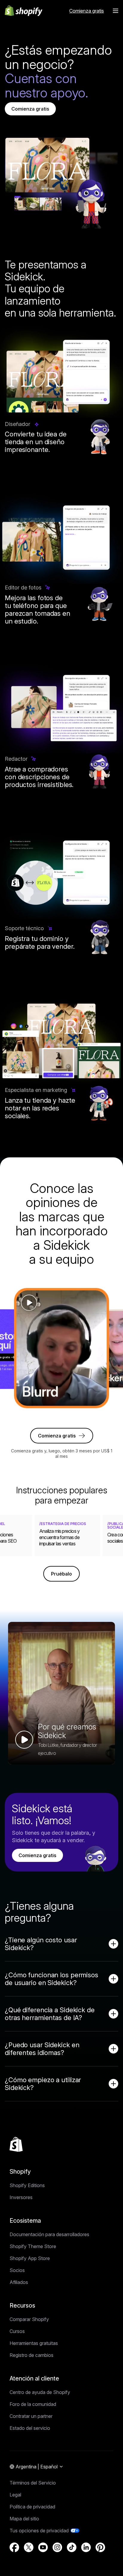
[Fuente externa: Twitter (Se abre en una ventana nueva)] (29, 2547)
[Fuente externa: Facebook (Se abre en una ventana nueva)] (14, 2547)
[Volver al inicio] (16, 2144)
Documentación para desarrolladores (49, 2234)
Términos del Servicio (33, 2483)
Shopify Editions (27, 2185)
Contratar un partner (31, 2416)
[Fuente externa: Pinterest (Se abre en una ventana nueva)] (100, 2547)
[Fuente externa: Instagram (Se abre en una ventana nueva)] (57, 2547)
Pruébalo (61, 1574)
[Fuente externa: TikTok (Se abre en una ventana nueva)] (72, 2547)
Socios (17, 2270)
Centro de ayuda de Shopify (40, 2392)
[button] (116, 11)
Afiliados (19, 2282)
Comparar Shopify (29, 2319)
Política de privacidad (32, 2507)
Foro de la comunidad (33, 2404)
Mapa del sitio (24, 2519)
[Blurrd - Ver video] (61, 1348)
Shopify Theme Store (33, 2246)
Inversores (21, 2197)
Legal (15, 2495)
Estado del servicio (30, 2428)
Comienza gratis (30, 109)
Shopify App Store (30, 2258)
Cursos (17, 2331)
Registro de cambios (31, 2355)
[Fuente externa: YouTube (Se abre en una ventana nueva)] (43, 2547)
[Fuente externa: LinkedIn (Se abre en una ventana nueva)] (86, 2547)
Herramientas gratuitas (34, 2343)
